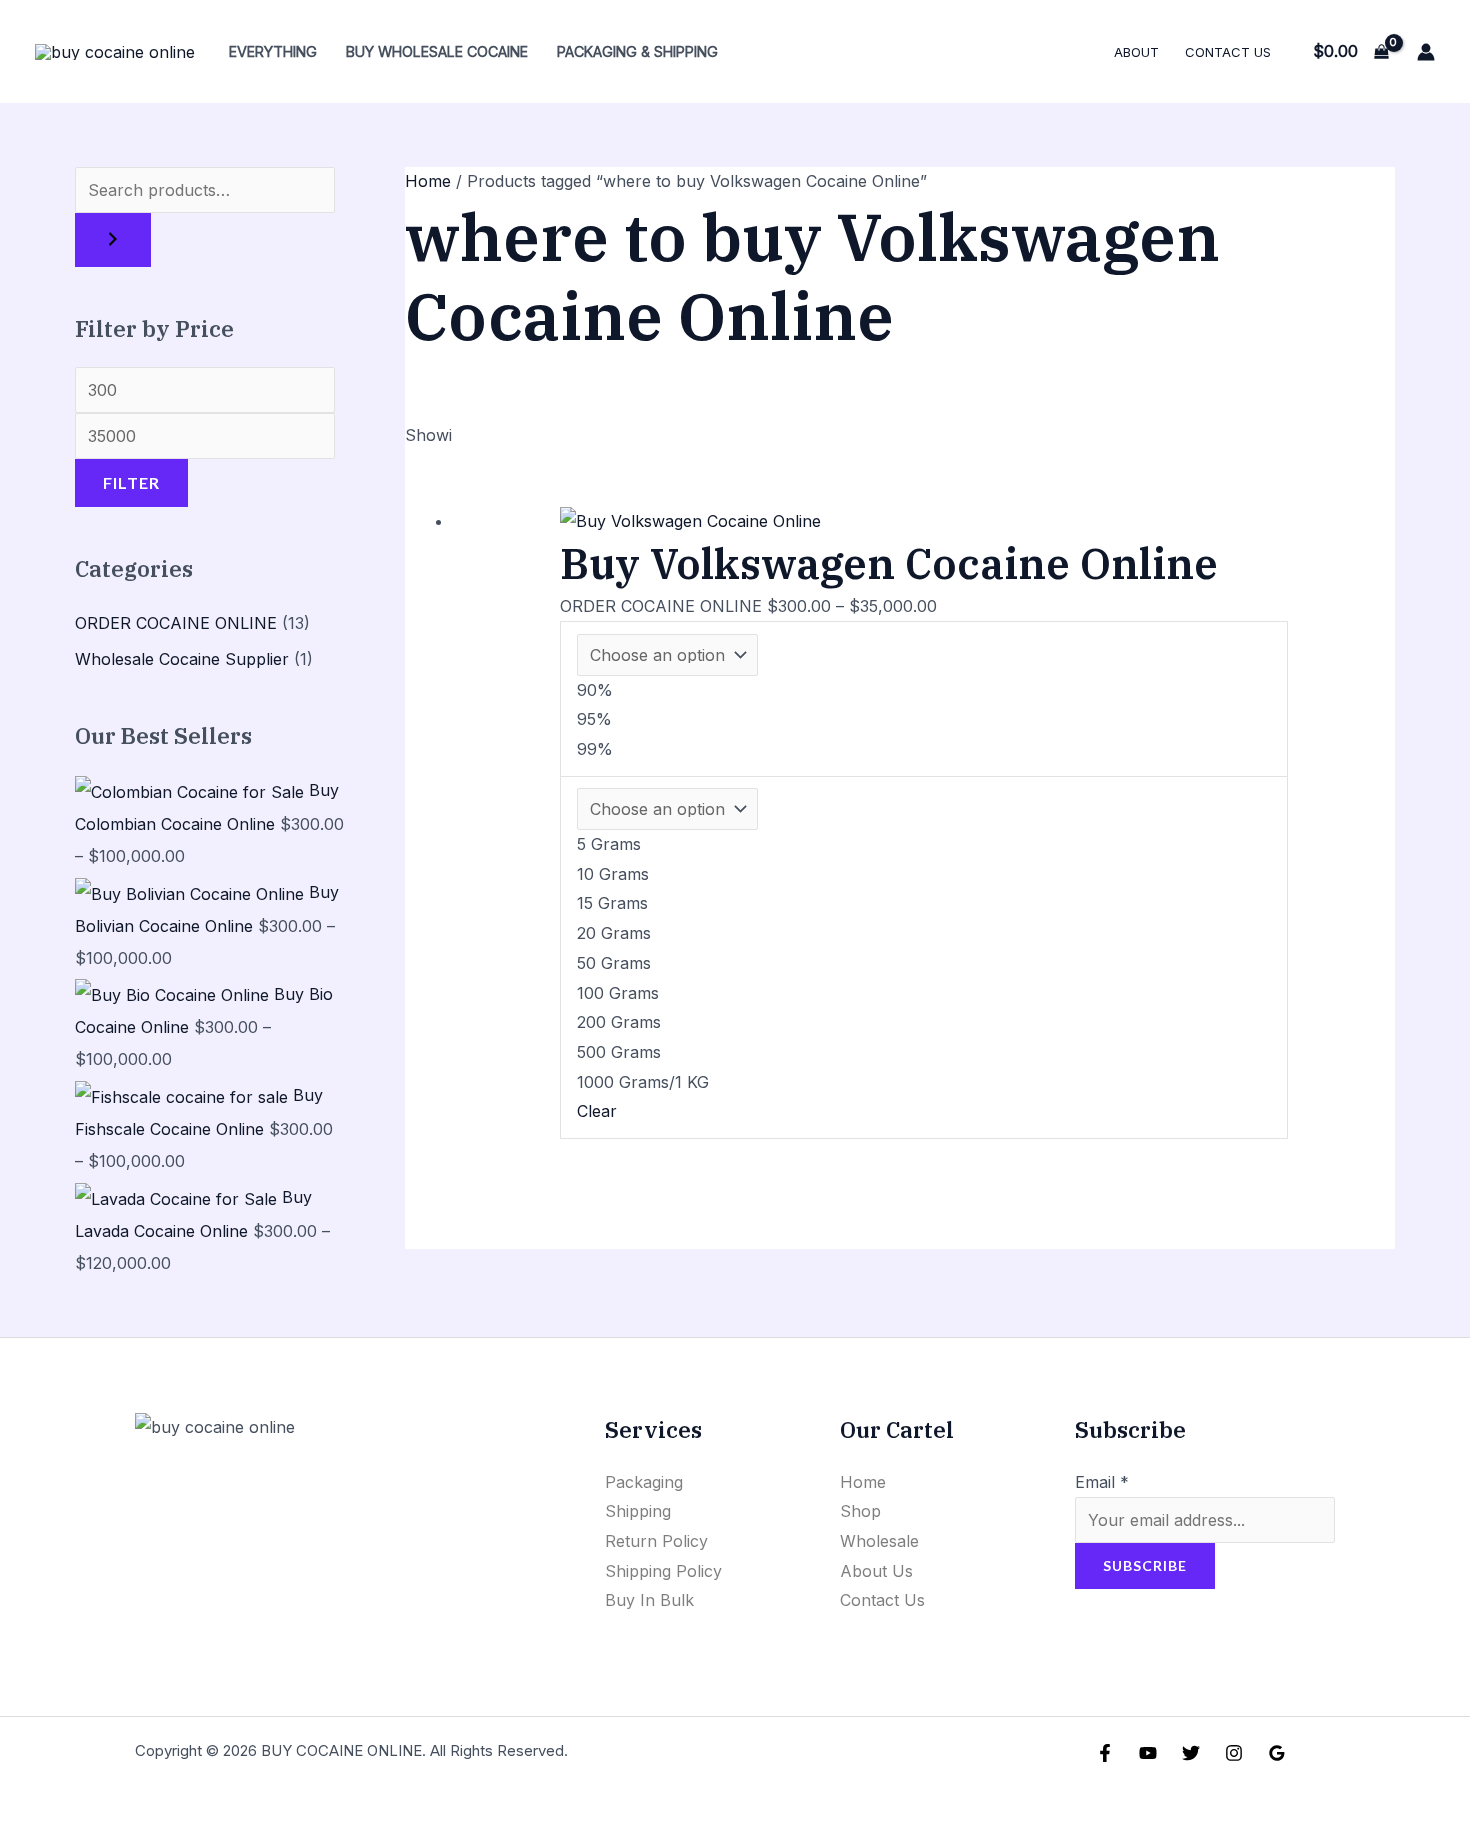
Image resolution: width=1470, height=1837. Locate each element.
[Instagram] (1234, 1753)
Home (428, 181)
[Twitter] (1191, 1753)
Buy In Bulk (649, 1600)
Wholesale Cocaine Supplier (182, 659)
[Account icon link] (1426, 52)
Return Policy (656, 1541)
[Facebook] (1105, 1753)
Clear (597, 1111)
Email (1102, 1482)
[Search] (113, 240)
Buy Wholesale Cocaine (437, 51)
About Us (876, 1571)
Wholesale (879, 1541)
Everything (273, 51)
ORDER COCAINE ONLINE (176, 623)
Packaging (644, 1482)
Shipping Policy (663, 1571)
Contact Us (1228, 52)
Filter (131, 482)
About (1136, 52)
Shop (860, 1511)
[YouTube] (1148, 1753)
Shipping (638, 1511)
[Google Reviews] (1277, 1753)
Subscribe (1145, 1565)
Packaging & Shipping (637, 51)
